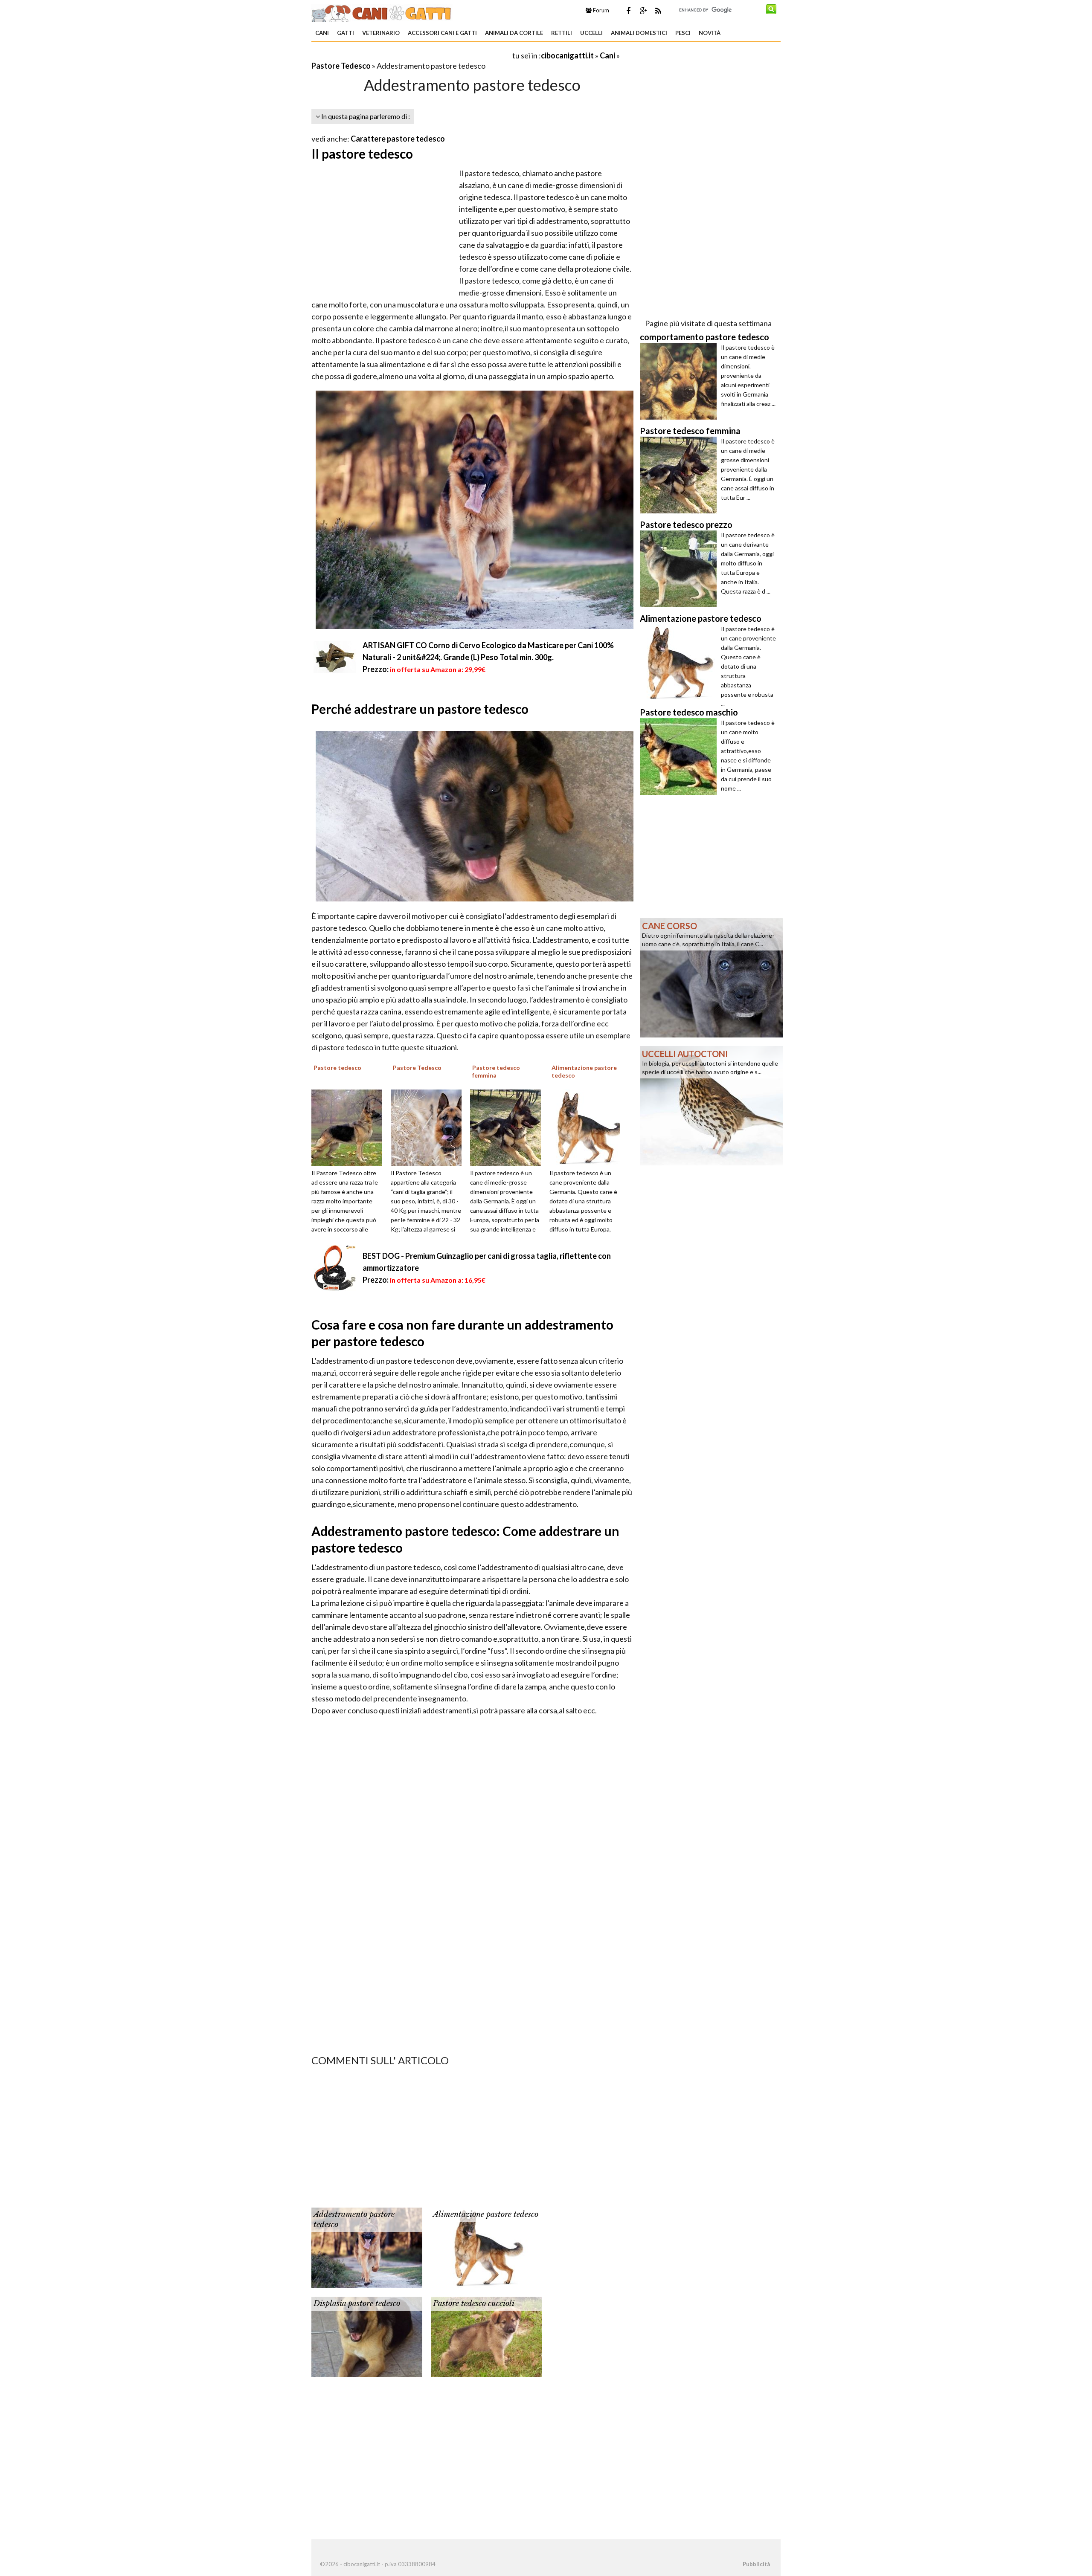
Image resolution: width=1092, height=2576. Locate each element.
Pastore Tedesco (341, 66)
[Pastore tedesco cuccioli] (486, 2336)
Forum (600, 10)
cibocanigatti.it (567, 55)
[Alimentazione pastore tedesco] (588, 1127)
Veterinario (381, 33)
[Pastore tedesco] (350, 1127)
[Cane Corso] (712, 977)
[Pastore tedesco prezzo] (680, 569)
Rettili (562, 33)
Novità (710, 33)
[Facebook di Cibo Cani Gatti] (628, 11)
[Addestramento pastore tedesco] (367, 2247)
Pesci (683, 33)
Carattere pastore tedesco (398, 139)
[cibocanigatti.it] (382, 12)
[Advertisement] (411, 55)
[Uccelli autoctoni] (712, 1105)
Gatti (346, 33)
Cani (322, 33)
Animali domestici (639, 33)
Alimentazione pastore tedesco (486, 2214)
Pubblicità (756, 2564)
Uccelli (591, 33)
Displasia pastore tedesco (357, 2304)
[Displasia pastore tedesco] (367, 2336)
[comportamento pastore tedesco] (680, 381)
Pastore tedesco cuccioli (474, 2304)
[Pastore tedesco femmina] (508, 1127)
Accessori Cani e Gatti (442, 33)
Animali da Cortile (514, 33)
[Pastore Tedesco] (429, 1127)
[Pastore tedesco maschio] (680, 756)
